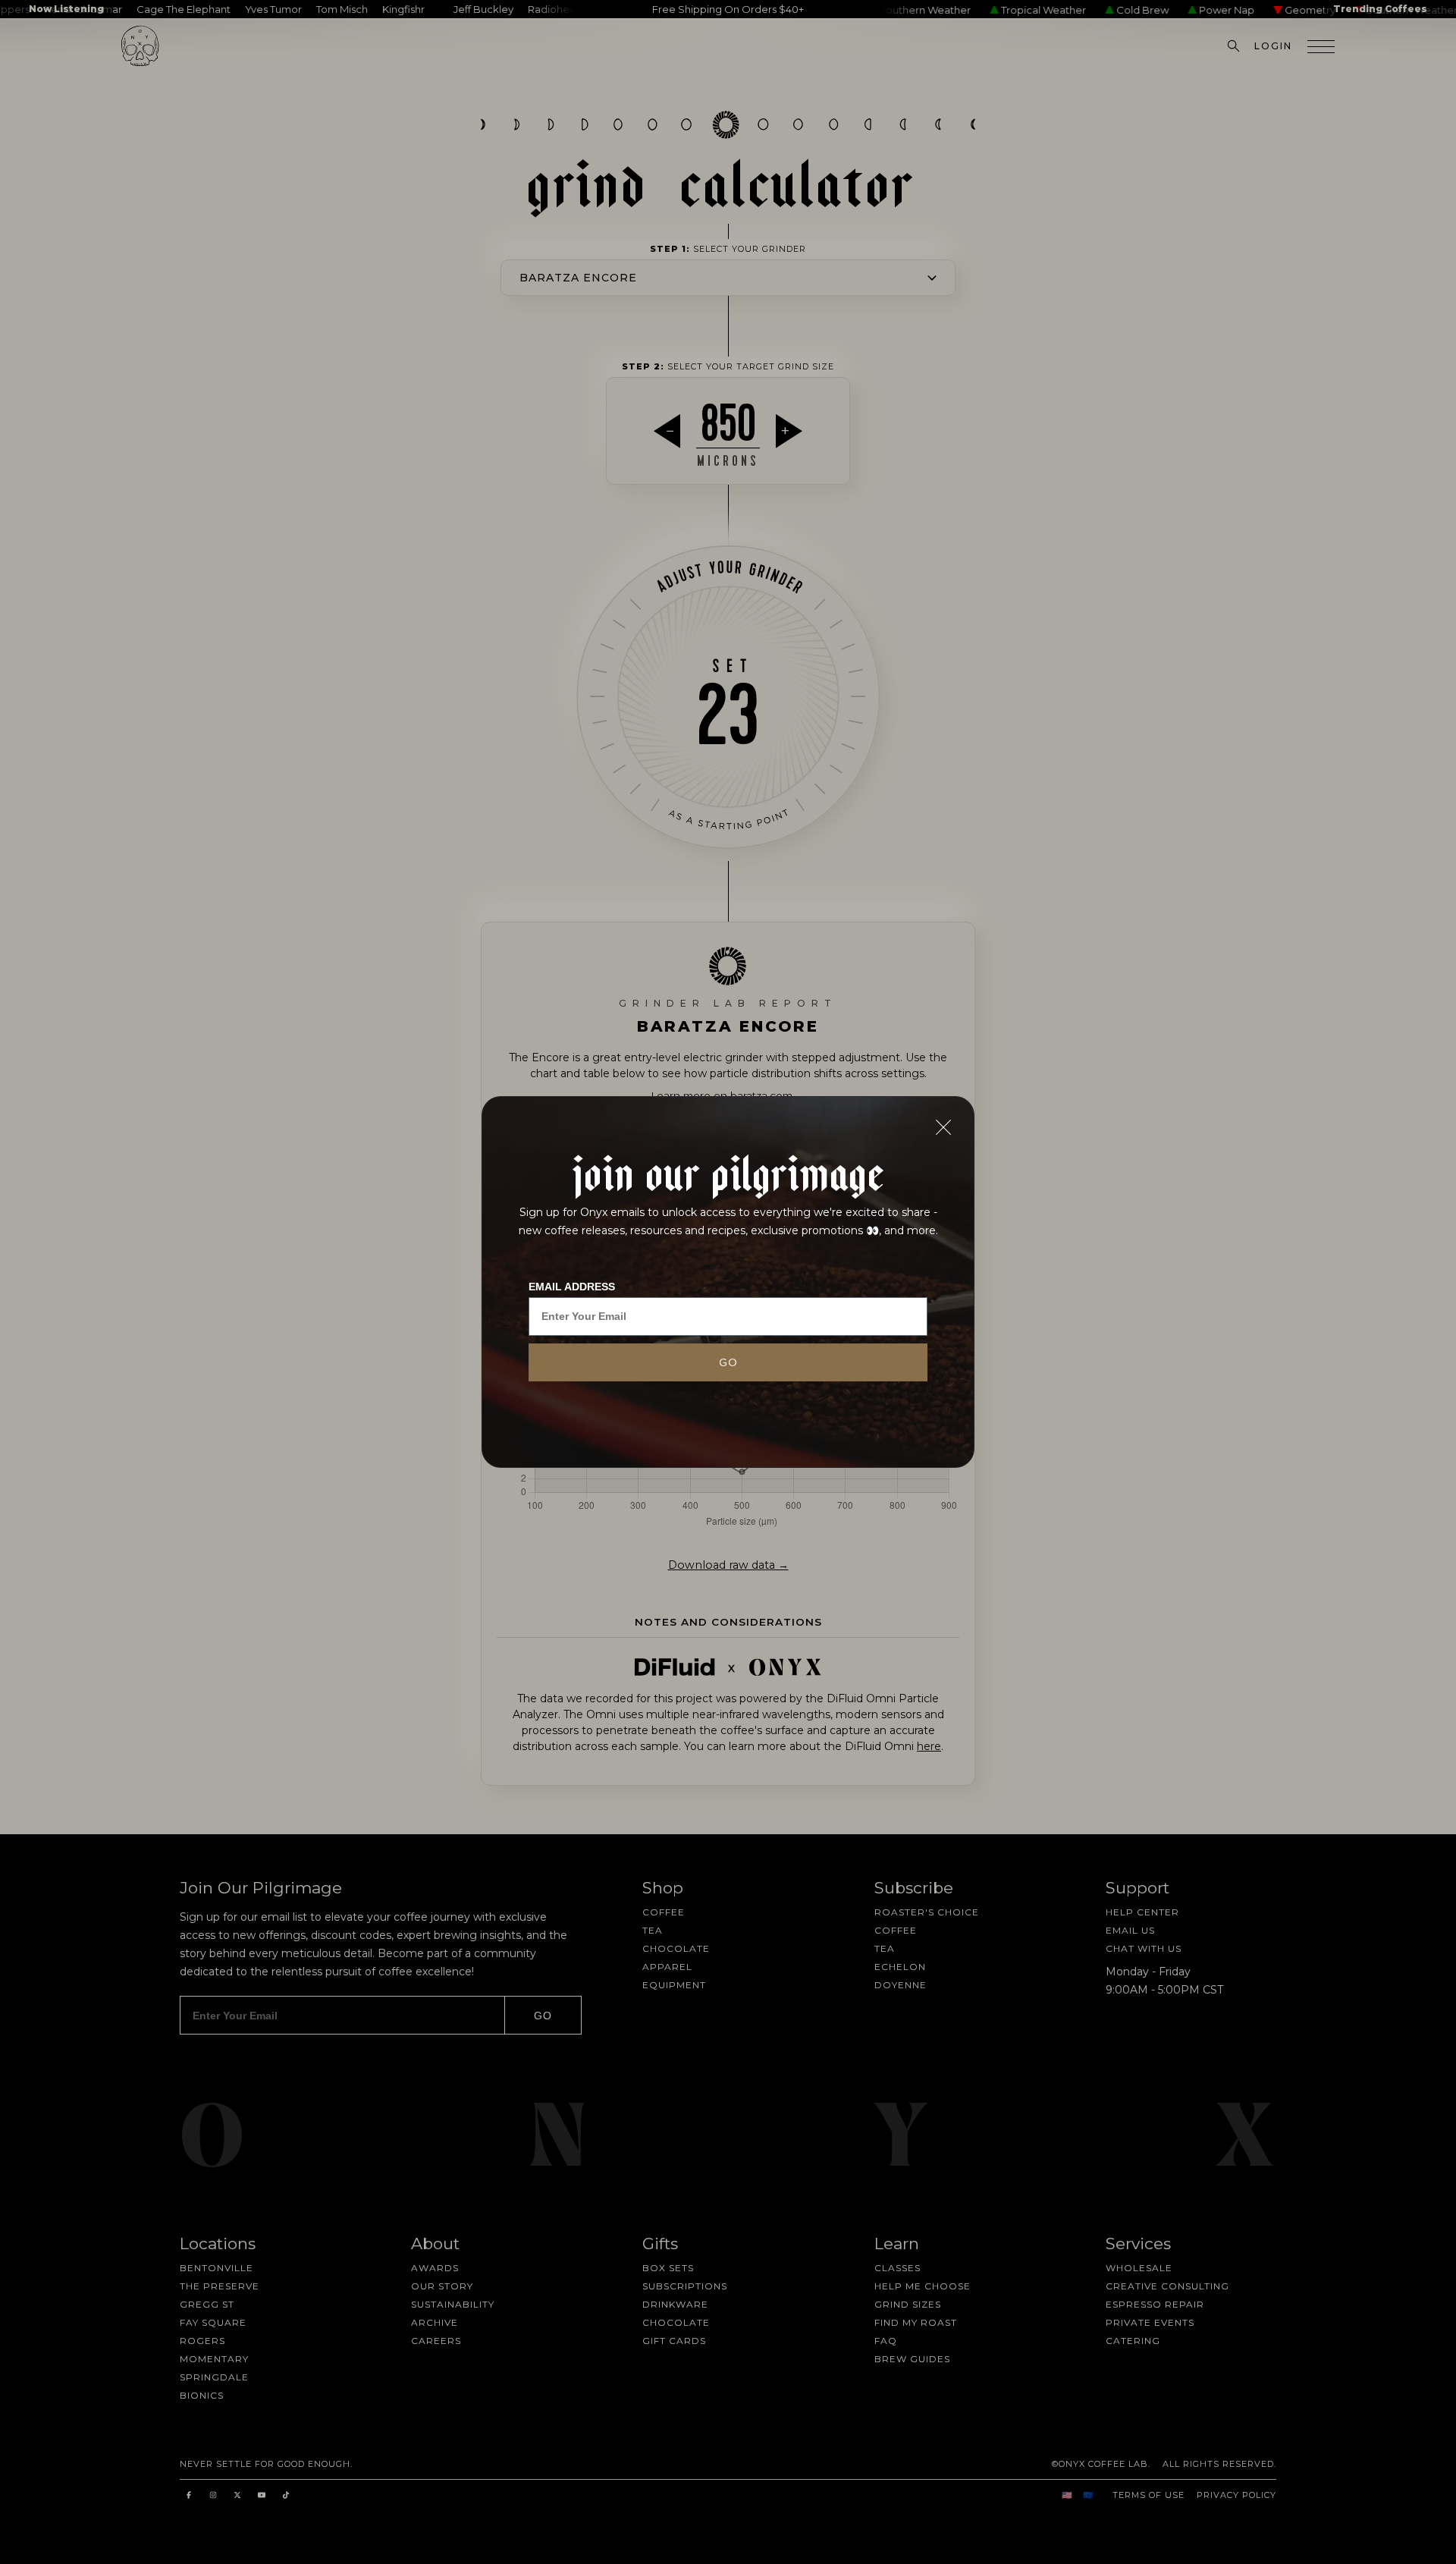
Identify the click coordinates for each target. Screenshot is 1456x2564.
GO (728, 1362)
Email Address (572, 1287)
